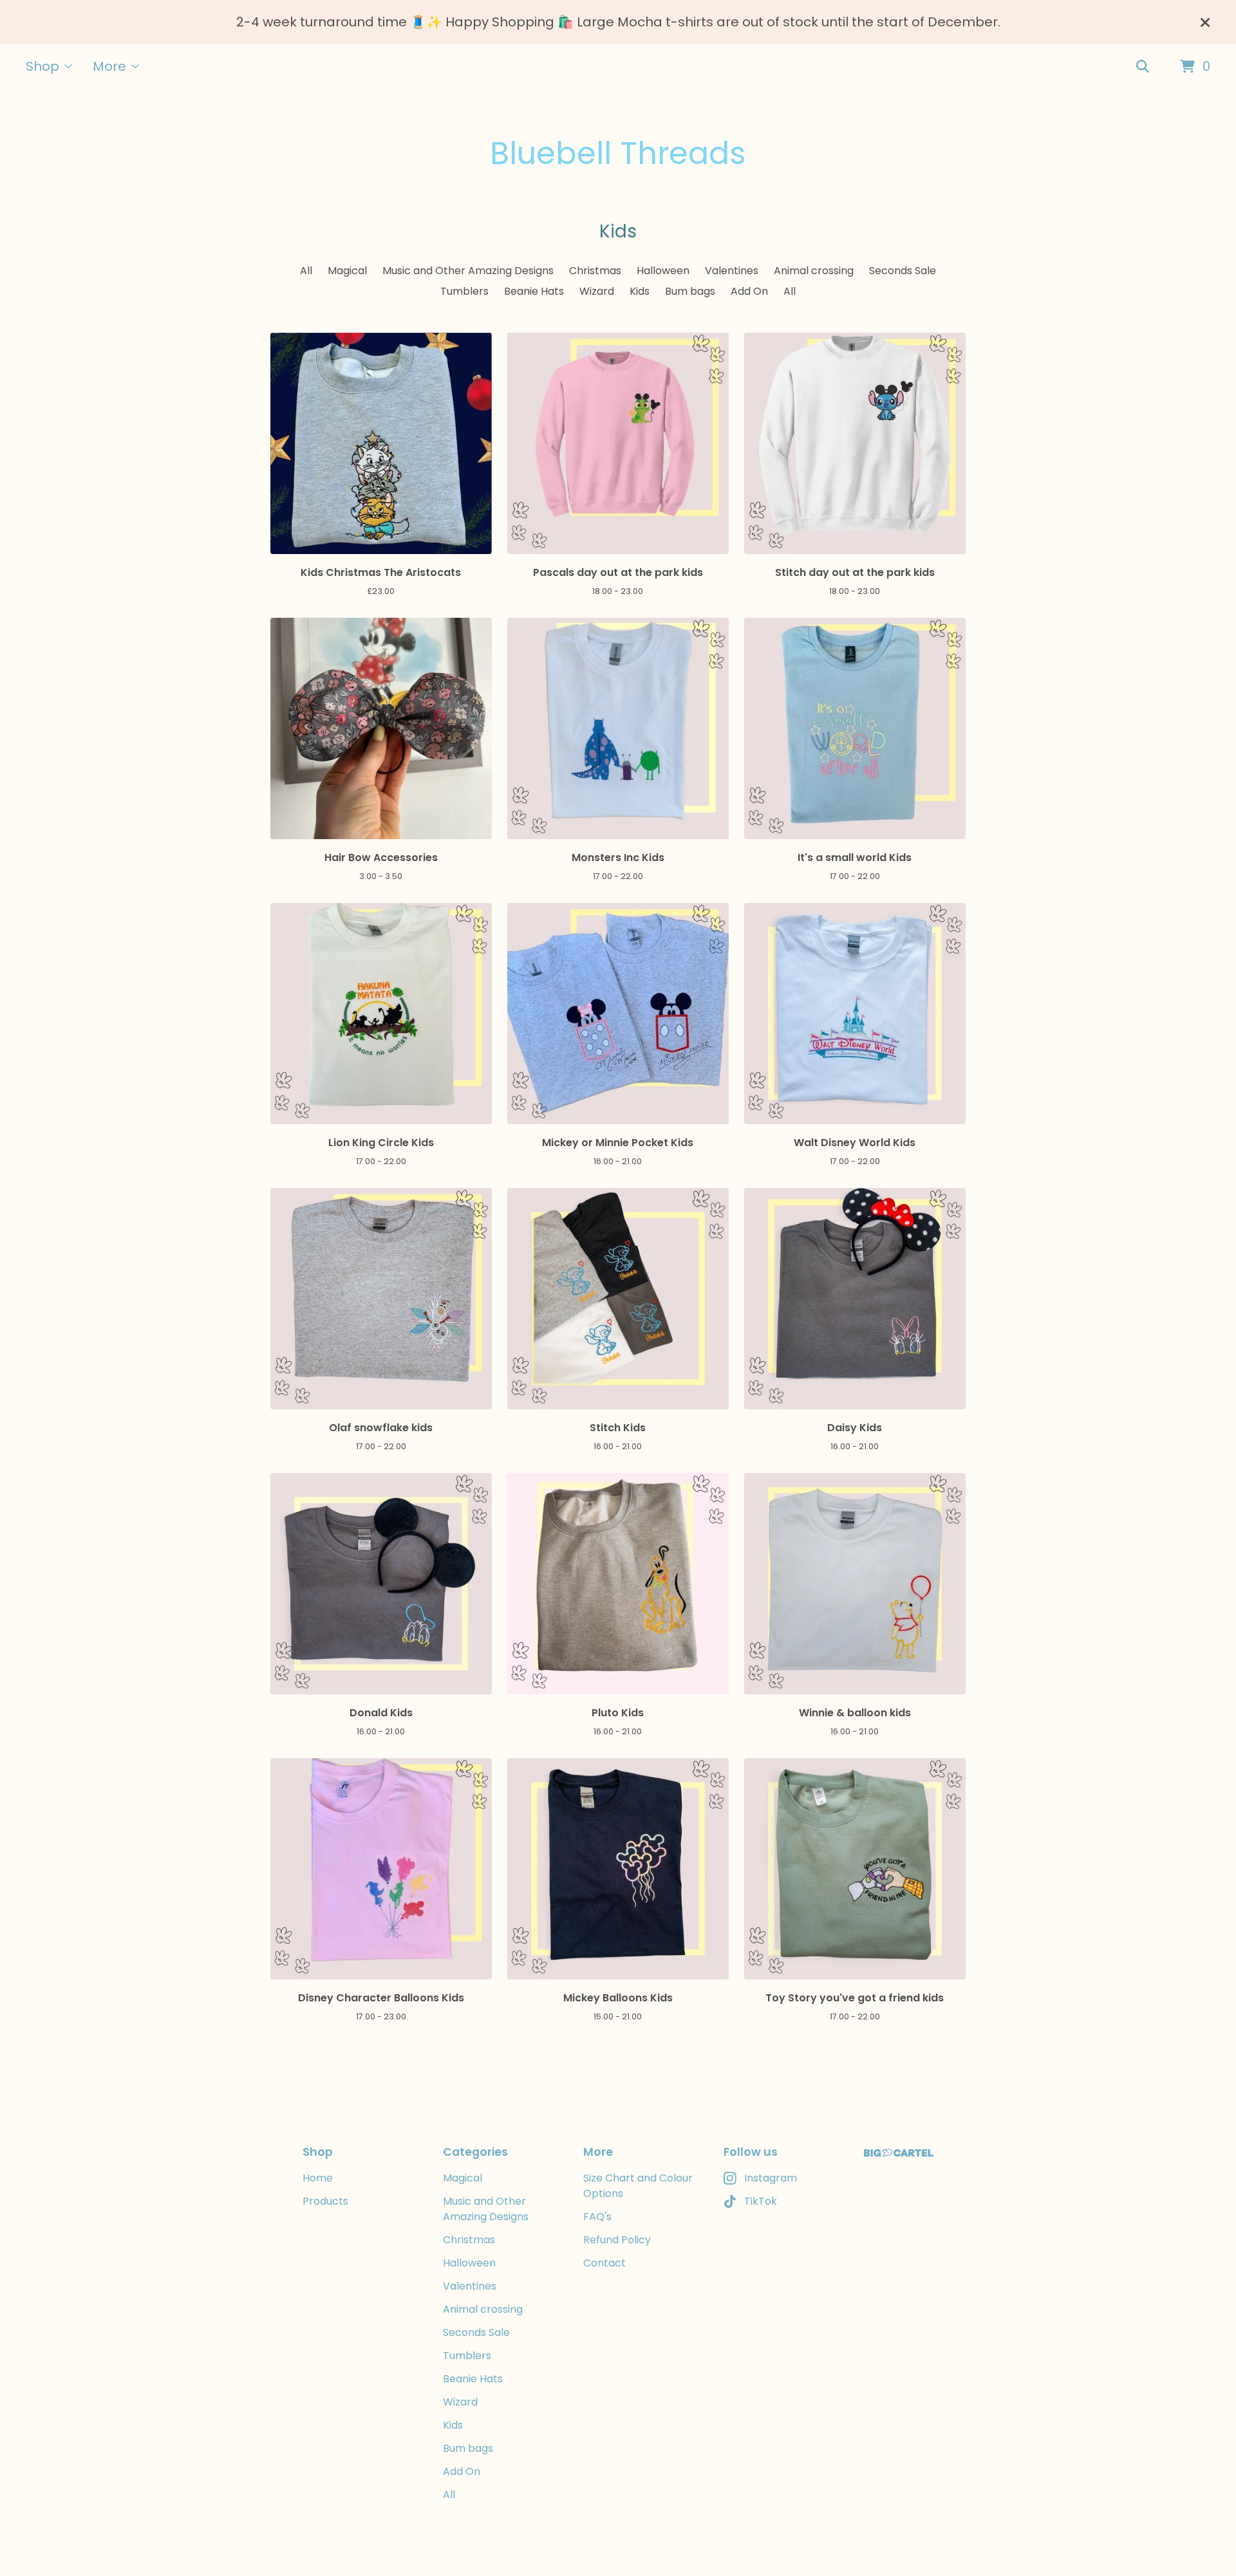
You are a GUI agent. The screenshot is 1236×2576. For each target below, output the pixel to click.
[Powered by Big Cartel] (899, 2153)
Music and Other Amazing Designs (468, 271)
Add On (749, 291)
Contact (604, 2263)
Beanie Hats (534, 291)
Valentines (732, 271)
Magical (347, 271)
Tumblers (464, 291)
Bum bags (690, 291)
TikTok (761, 2201)
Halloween (663, 271)
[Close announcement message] (1205, 23)
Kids (640, 291)
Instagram (771, 2178)
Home (318, 2178)
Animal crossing (814, 271)
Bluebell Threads (618, 153)
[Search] (1143, 67)
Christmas (595, 271)
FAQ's (597, 2217)
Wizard (597, 291)
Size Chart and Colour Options (638, 2186)
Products (325, 2201)
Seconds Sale (903, 271)
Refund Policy (617, 2240)
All (306, 271)
